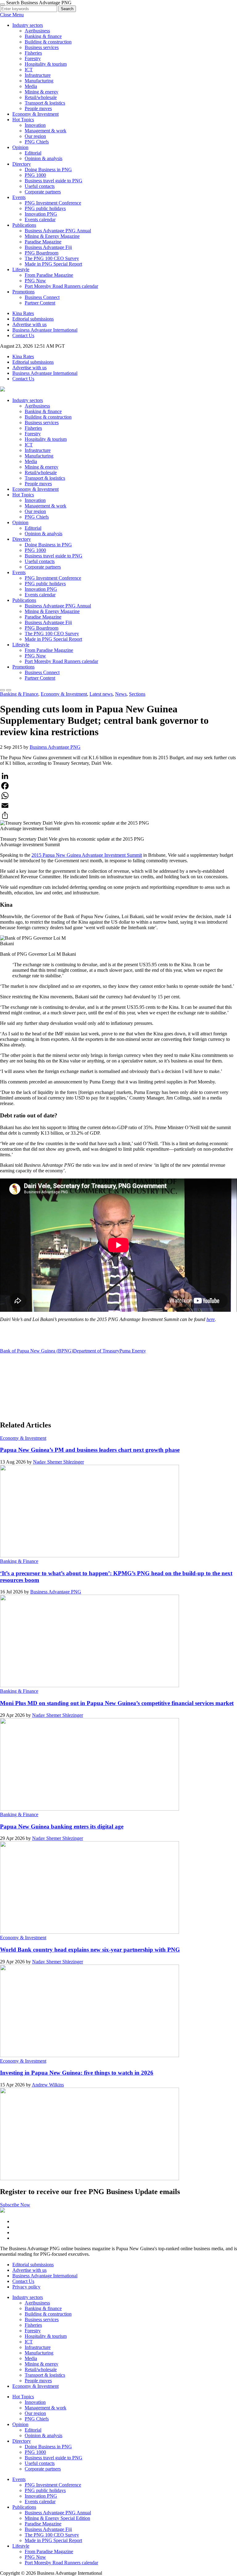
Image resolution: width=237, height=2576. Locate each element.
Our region (35, 136)
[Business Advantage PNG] (2, 390)
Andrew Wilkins (48, 2085)
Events (19, 197)
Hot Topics (23, 120)
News (121, 694)
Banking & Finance (19, 694)
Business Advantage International (45, 330)
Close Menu (12, 15)
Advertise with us (29, 324)
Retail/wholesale (41, 97)
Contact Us (23, 335)
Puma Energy (133, 1351)
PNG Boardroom (42, 253)
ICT (29, 70)
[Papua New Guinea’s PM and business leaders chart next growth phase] (89, 1556)
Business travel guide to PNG (54, 181)
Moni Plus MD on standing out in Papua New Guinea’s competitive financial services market (117, 1703)
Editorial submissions (33, 319)
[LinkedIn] (118, 776)
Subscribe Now (15, 2205)
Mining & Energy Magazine (52, 236)
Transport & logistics (45, 103)
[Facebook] (118, 786)
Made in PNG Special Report (53, 264)
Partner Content (40, 303)
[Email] (118, 806)
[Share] (118, 815)
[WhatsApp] (118, 796)
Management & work (46, 131)
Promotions (23, 292)
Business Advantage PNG (55, 747)
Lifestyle (21, 269)
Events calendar (40, 219)
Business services (42, 47)
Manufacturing (39, 81)
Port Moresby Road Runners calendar (61, 286)
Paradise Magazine (43, 242)
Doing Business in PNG (48, 170)
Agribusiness (37, 31)
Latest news (101, 694)
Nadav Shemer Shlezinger (58, 1462)
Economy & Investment (35, 114)
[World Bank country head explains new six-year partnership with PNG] (89, 2055)
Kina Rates (23, 313)
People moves (38, 108)
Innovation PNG (41, 214)
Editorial (33, 153)
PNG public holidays (45, 208)
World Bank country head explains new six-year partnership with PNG (90, 1950)
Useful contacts (40, 186)
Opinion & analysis (44, 158)
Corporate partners (43, 192)
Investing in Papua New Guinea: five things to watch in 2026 (77, 2073)
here (211, 1319)
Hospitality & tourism (46, 64)
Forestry (33, 58)
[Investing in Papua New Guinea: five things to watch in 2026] (89, 2178)
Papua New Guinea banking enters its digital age (62, 1826)
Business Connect (42, 297)
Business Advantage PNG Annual (58, 231)
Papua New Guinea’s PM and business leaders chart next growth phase (90, 1450)
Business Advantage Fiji (48, 247)
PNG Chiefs (37, 142)
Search (67, 9)
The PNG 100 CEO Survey (52, 258)
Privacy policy (26, 2287)
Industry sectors (28, 25)
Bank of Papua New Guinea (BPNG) (37, 1351)
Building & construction (48, 42)
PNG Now (35, 281)
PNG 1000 (35, 175)
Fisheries (33, 53)
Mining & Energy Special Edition (57, 2518)
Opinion (20, 147)
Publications (24, 225)
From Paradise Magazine (49, 275)
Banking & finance (43, 36)
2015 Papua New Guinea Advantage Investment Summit (87, 855)
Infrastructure (38, 75)
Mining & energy (42, 92)
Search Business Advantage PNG (39, 3)
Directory (22, 164)
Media (31, 86)
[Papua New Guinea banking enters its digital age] (89, 1932)
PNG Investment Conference (53, 203)
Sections (137, 694)
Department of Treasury (96, 1351)
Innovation (35, 125)
